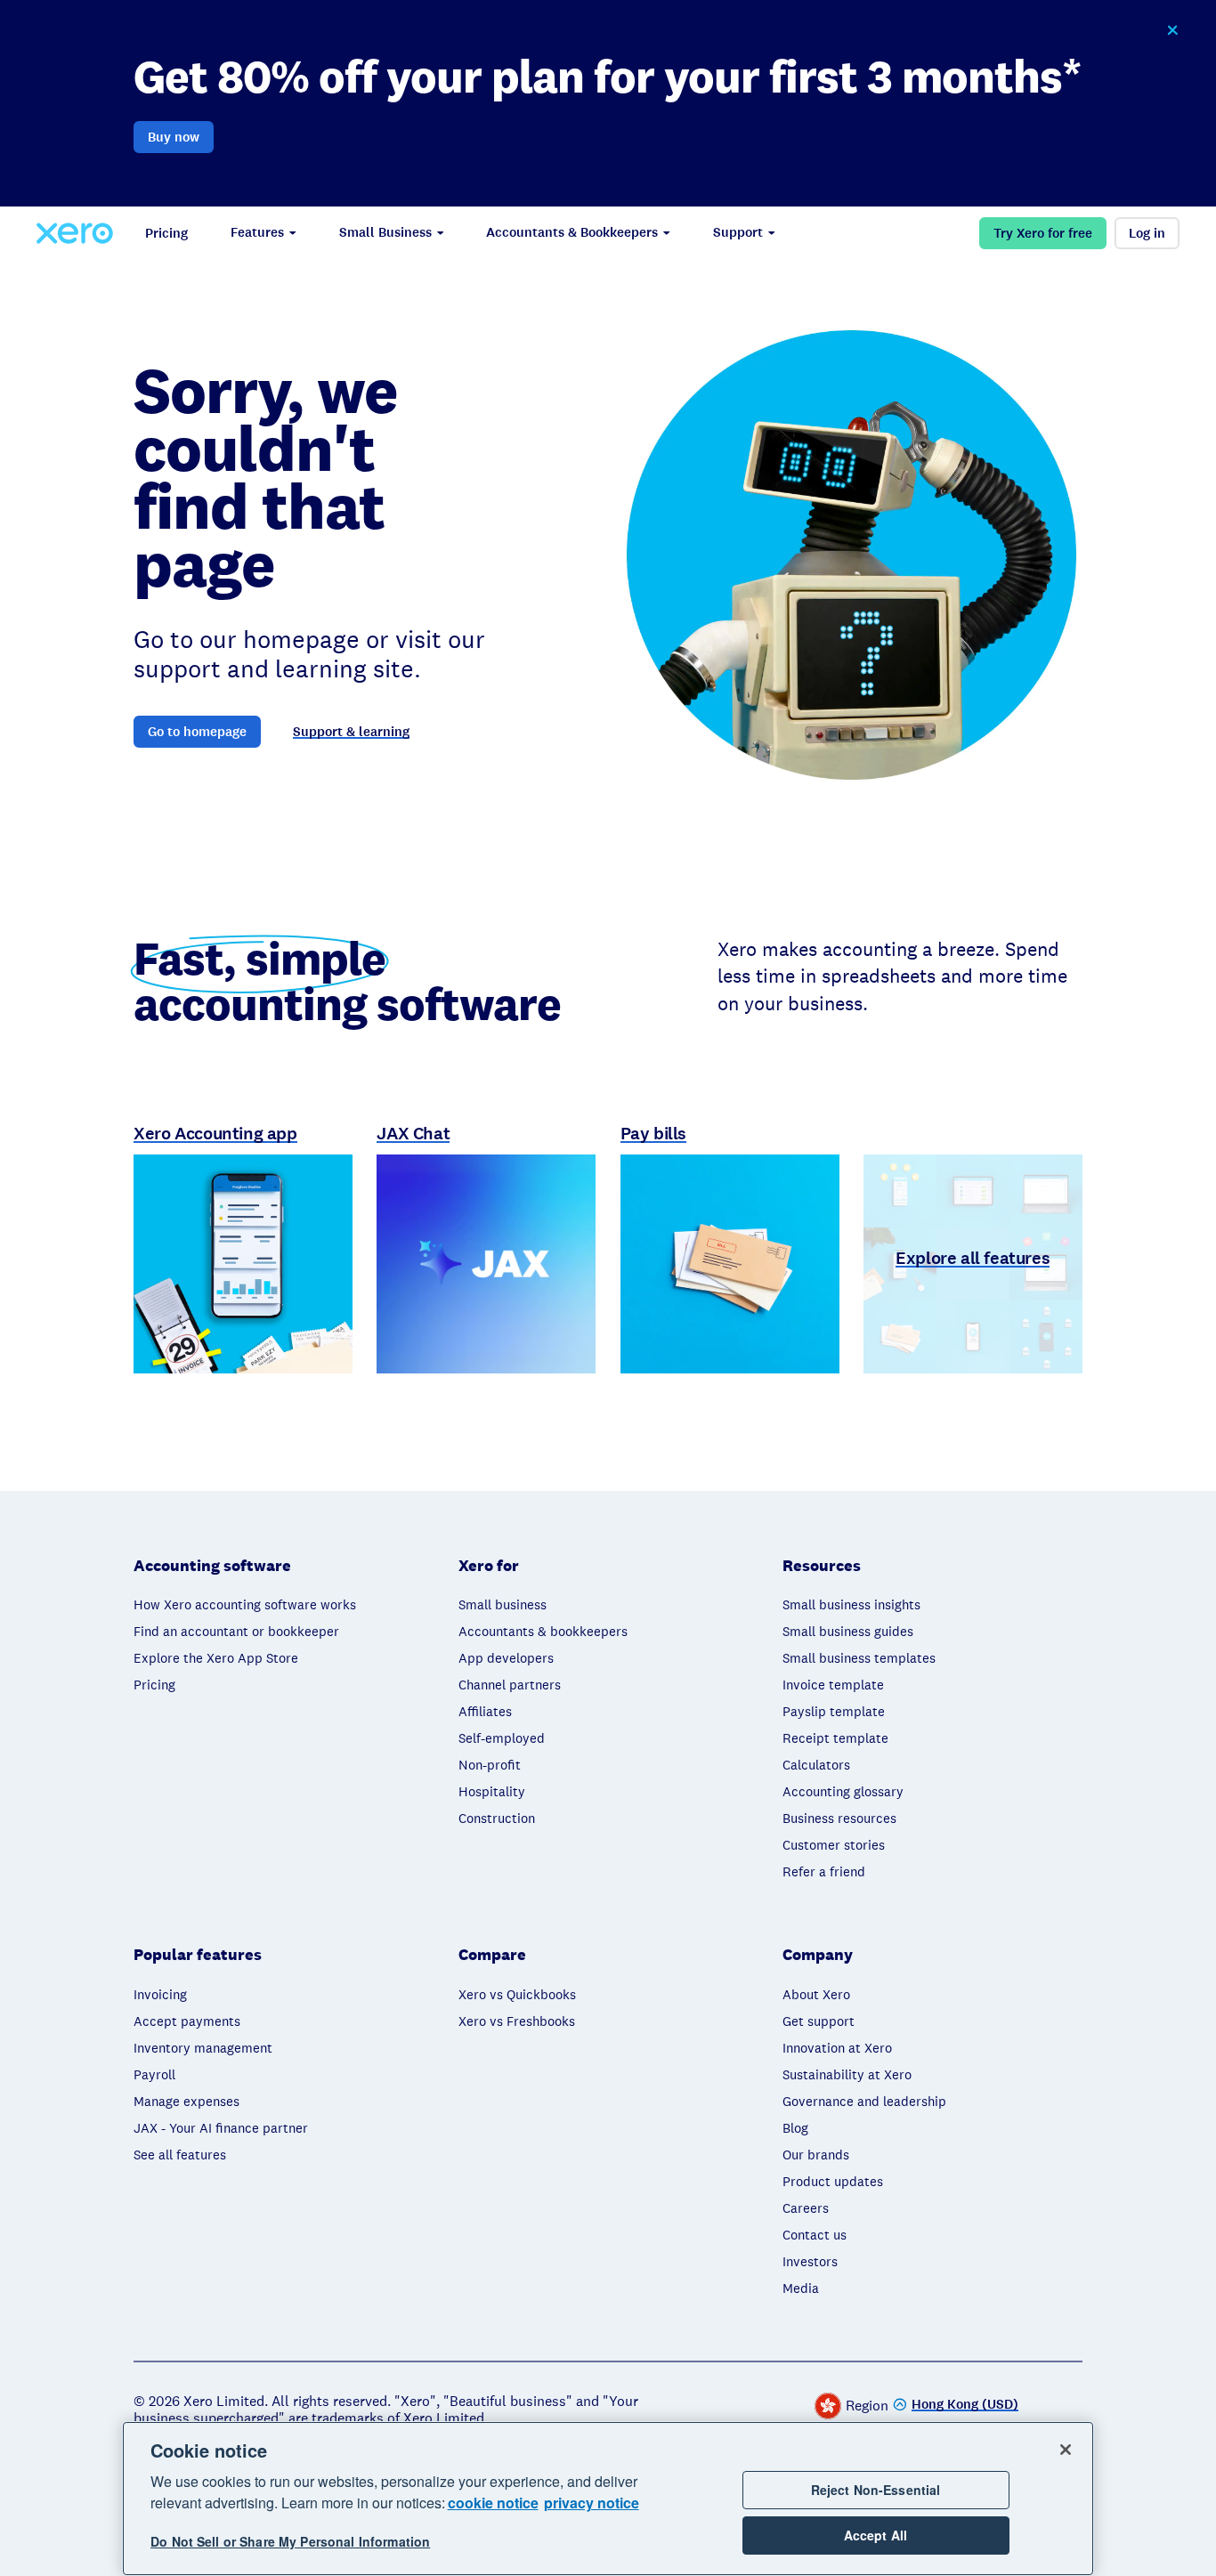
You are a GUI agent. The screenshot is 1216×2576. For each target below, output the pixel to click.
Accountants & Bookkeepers (572, 232)
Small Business (385, 232)
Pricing (166, 233)
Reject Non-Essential (876, 2490)
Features (257, 232)
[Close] (1066, 2450)
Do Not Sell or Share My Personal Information (290, 2542)
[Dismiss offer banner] (1172, 30)
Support (738, 232)
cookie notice (493, 2503)
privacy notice (592, 2503)
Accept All (876, 2535)
